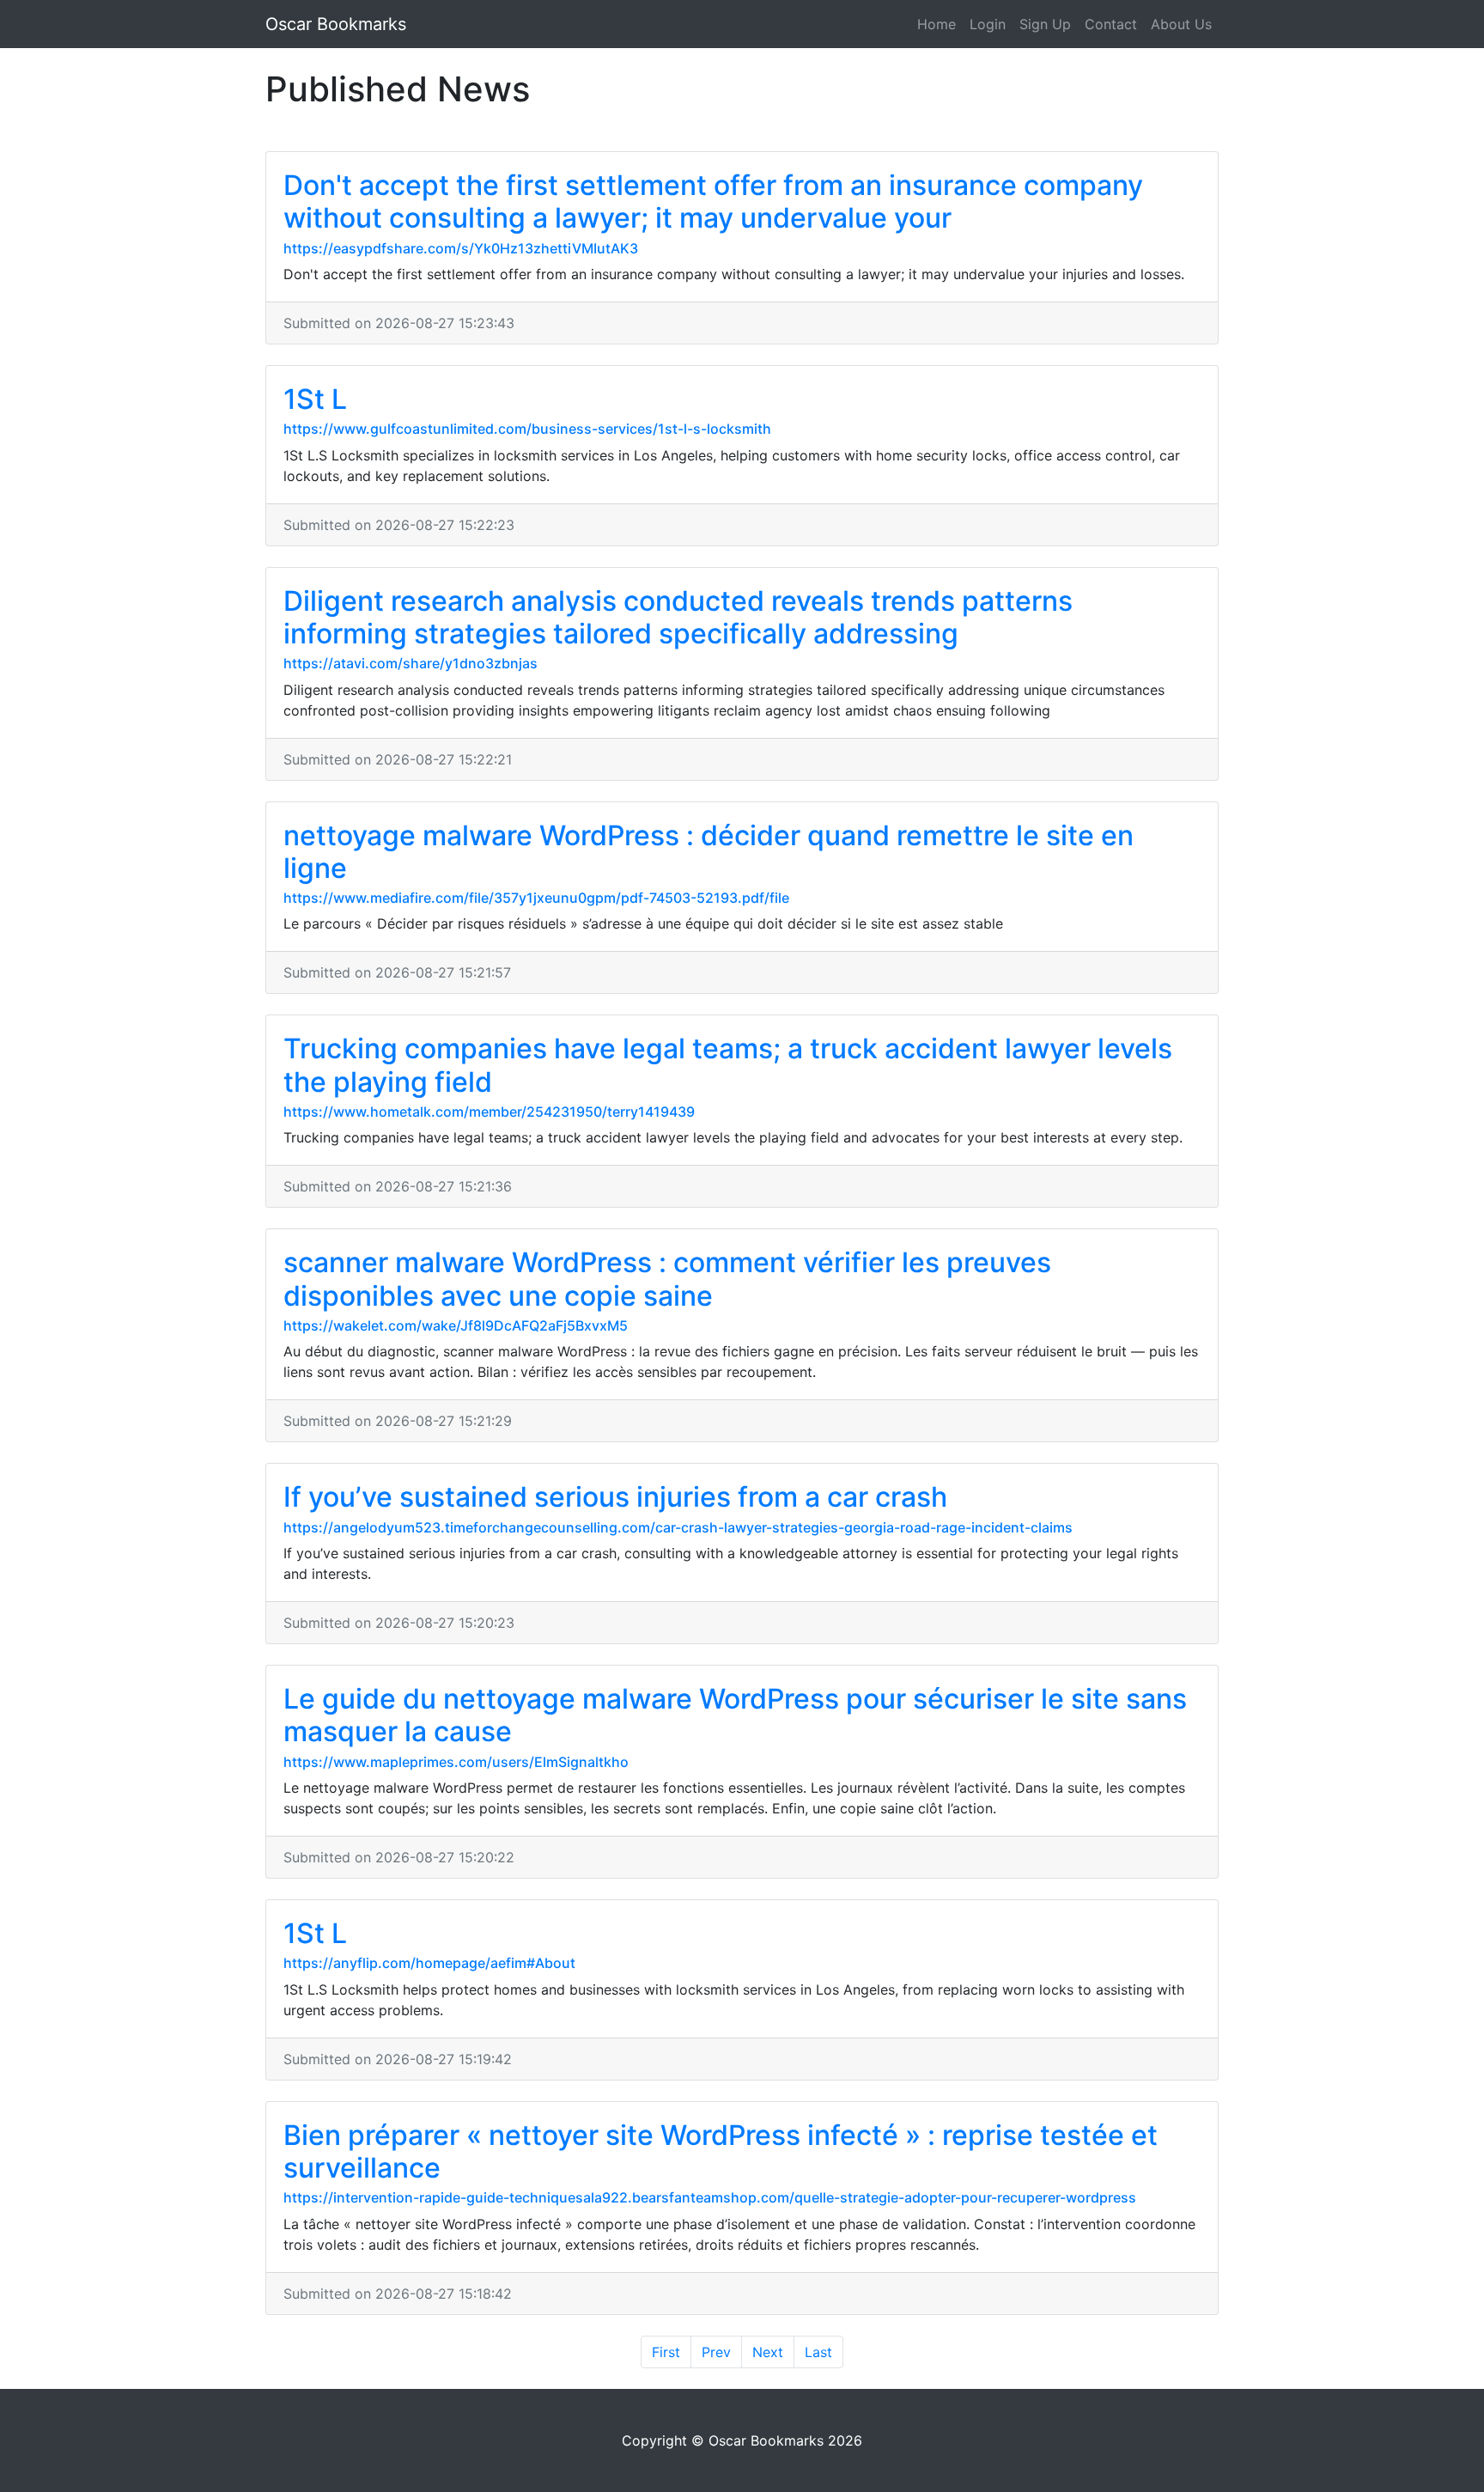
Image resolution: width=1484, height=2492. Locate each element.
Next (768, 2352)
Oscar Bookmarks (336, 24)
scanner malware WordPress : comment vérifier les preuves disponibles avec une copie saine (667, 1279)
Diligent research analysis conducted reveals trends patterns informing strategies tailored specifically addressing (678, 617)
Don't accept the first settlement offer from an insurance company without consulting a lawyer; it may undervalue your (713, 201)
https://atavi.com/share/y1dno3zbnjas (411, 663)
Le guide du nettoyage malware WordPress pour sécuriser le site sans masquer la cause (735, 1715)
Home (937, 24)
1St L (315, 399)
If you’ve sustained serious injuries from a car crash (615, 1497)
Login (988, 24)
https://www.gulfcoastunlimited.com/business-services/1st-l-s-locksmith (527, 429)
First (666, 2352)
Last (818, 2352)
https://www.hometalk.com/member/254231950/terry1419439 (489, 1112)
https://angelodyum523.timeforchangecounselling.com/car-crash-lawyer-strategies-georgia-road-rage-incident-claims (678, 1527)
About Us (1181, 24)
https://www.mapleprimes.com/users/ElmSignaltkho (456, 1762)
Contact (1111, 24)
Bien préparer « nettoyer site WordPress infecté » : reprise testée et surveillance (721, 2151)
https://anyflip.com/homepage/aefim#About (429, 1963)
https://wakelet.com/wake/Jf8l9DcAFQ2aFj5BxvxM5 (456, 1325)
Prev (716, 2352)
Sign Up (1045, 24)
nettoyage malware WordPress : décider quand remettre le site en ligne (709, 852)
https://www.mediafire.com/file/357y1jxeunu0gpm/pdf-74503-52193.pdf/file (536, 898)
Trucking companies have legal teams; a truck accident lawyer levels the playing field (728, 1065)
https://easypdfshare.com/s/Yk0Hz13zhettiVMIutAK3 (461, 248)
